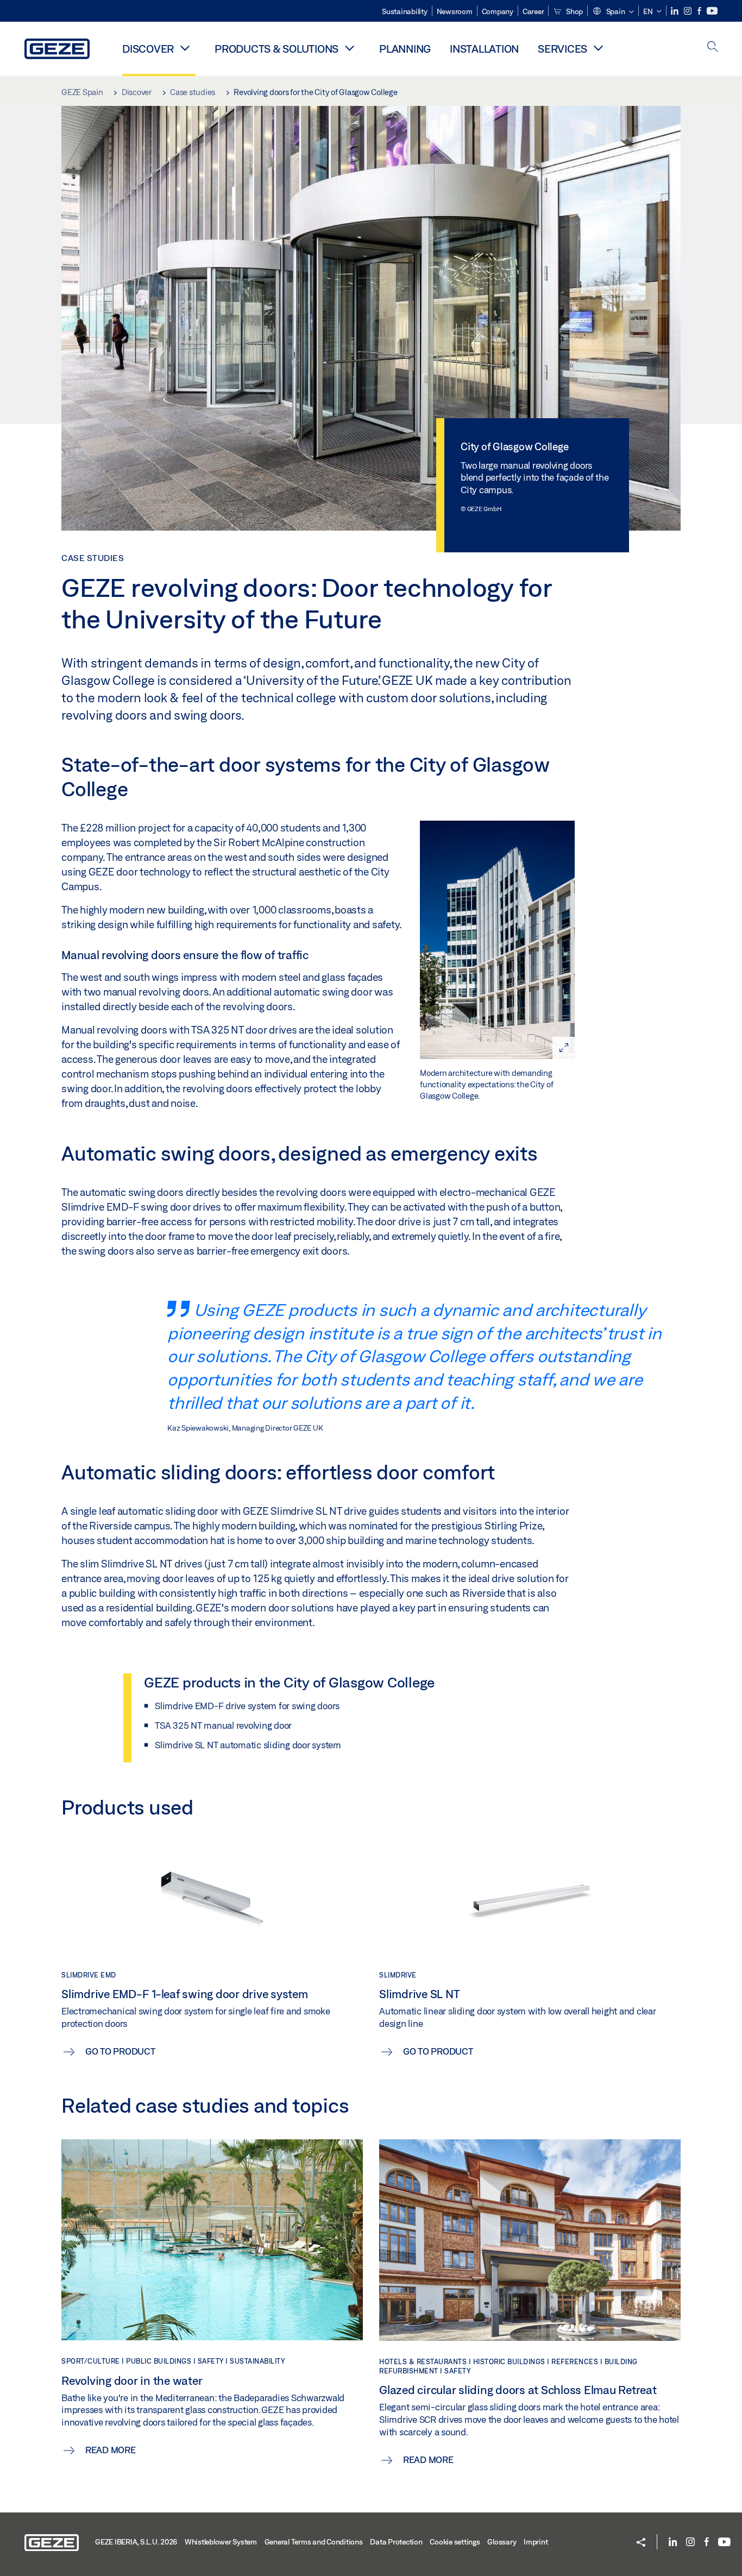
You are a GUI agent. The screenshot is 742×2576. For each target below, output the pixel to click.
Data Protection (396, 2542)
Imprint (536, 2542)
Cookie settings (455, 2542)
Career (533, 11)
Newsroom (455, 11)
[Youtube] (712, 11)
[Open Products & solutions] (349, 48)
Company (498, 11)
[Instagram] (688, 11)
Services (562, 49)
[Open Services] (598, 48)
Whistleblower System (221, 2542)
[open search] (713, 48)
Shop (574, 11)
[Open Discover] (185, 48)
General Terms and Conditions (314, 2542)
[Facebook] (700, 11)
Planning (405, 49)
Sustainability (405, 11)
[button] (613, 12)
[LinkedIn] (675, 11)
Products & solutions (276, 49)
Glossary (502, 2542)
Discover (148, 49)
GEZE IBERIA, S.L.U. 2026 (136, 2542)
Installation (484, 49)
